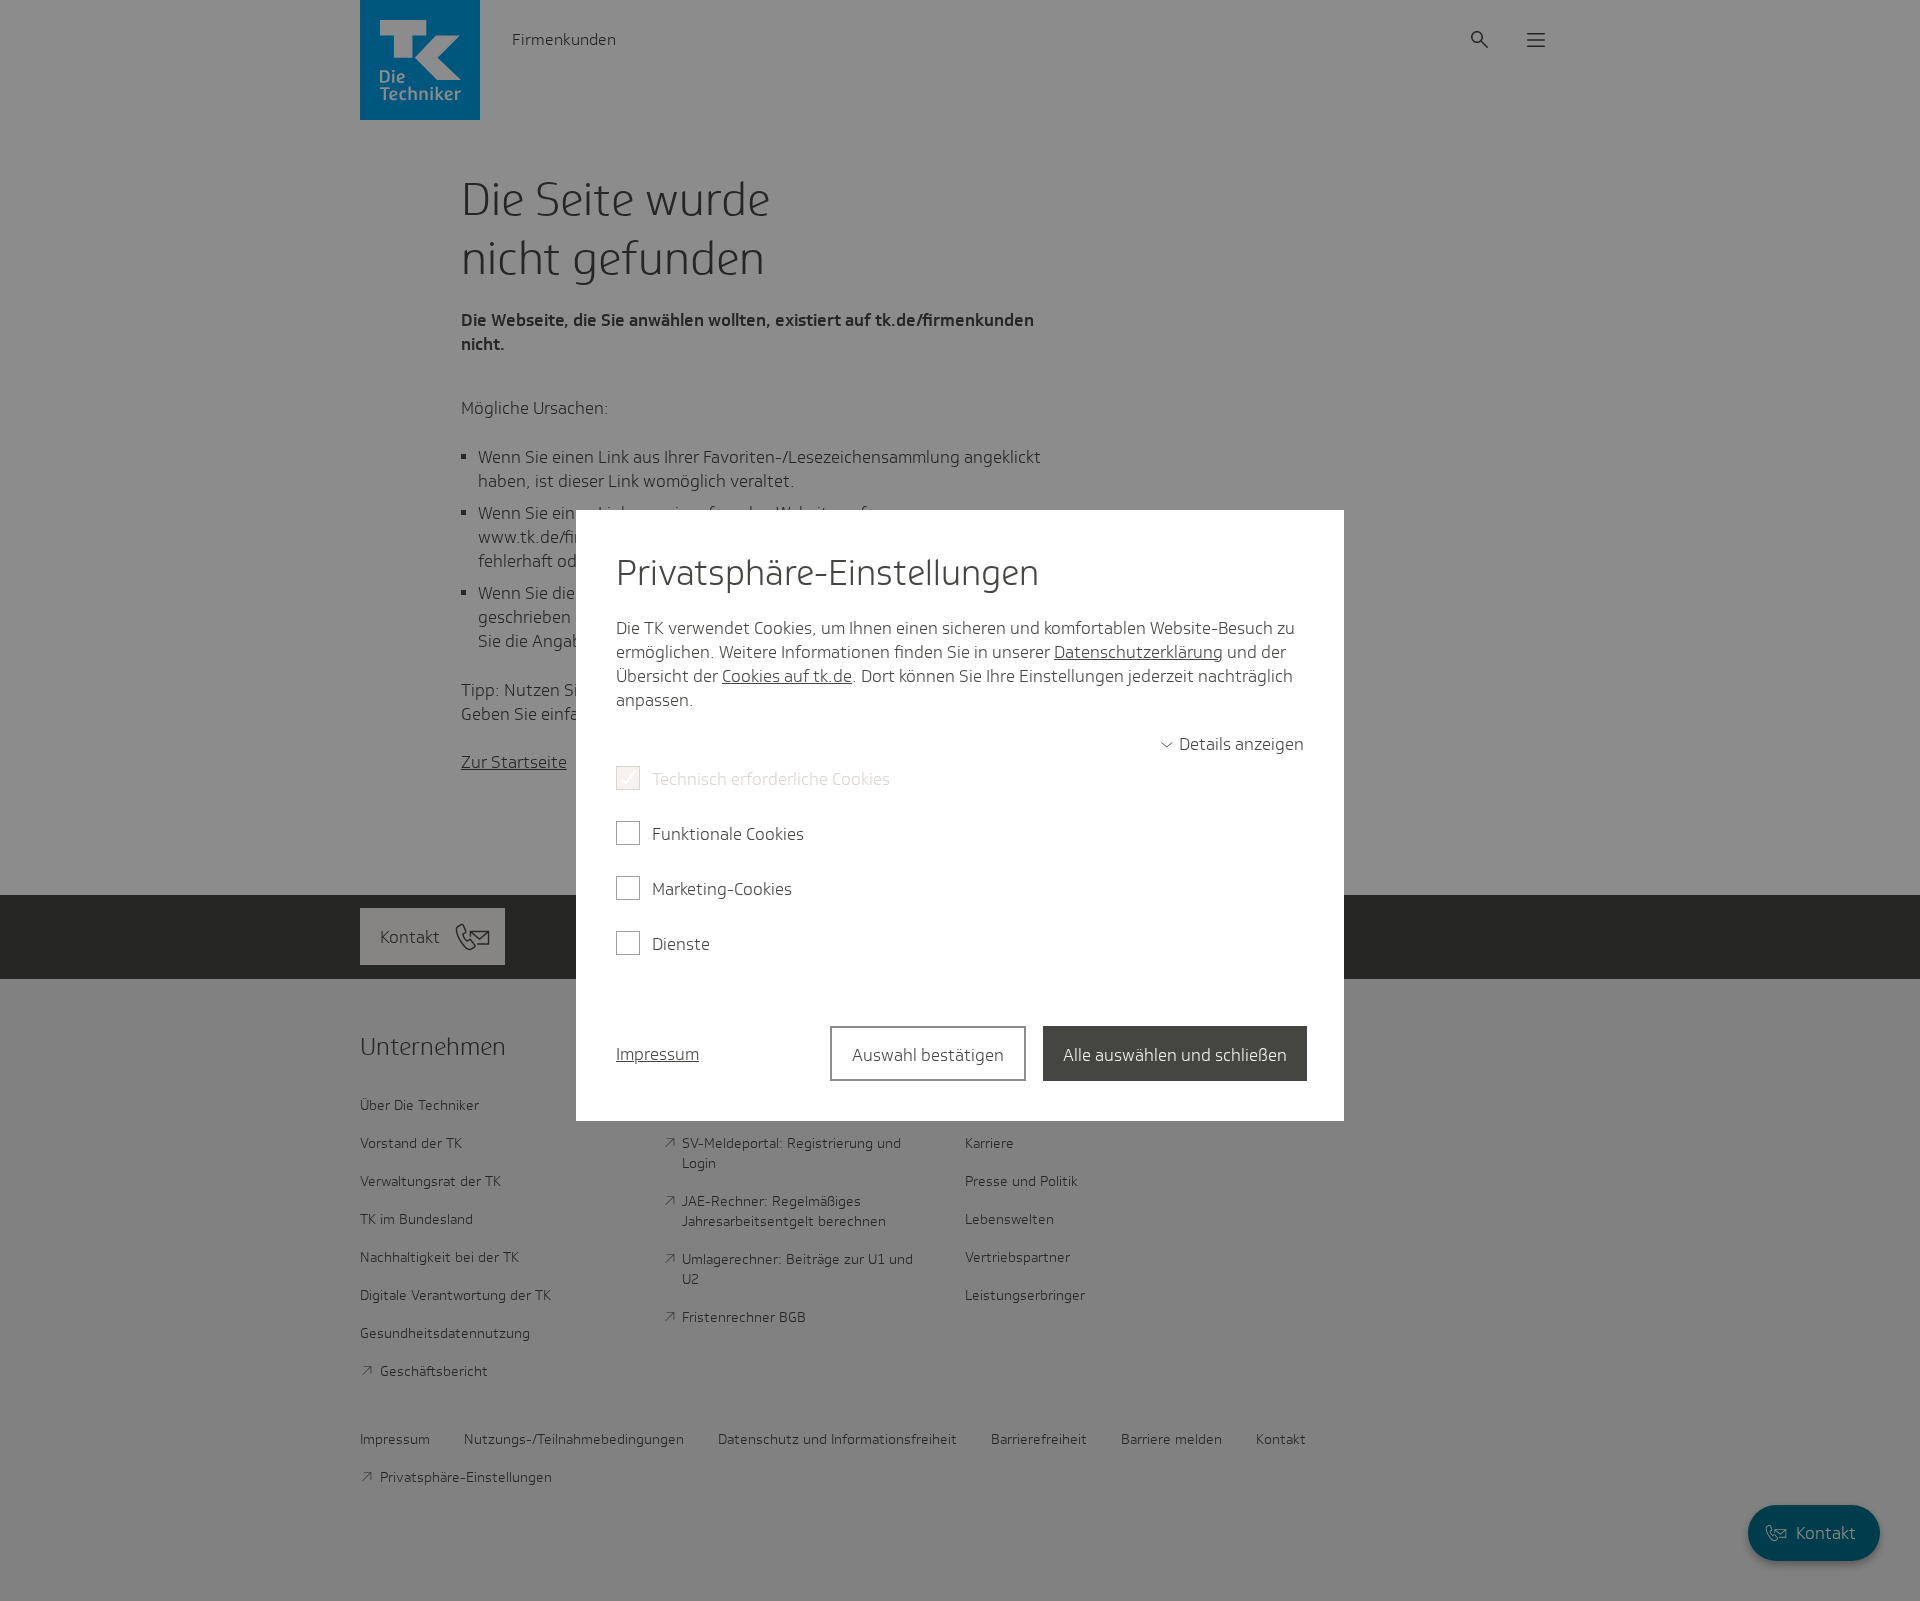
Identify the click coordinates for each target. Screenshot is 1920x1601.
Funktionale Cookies (728, 834)
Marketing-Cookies (722, 889)
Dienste (681, 944)
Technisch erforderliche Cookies (771, 779)
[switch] (1232, 744)
